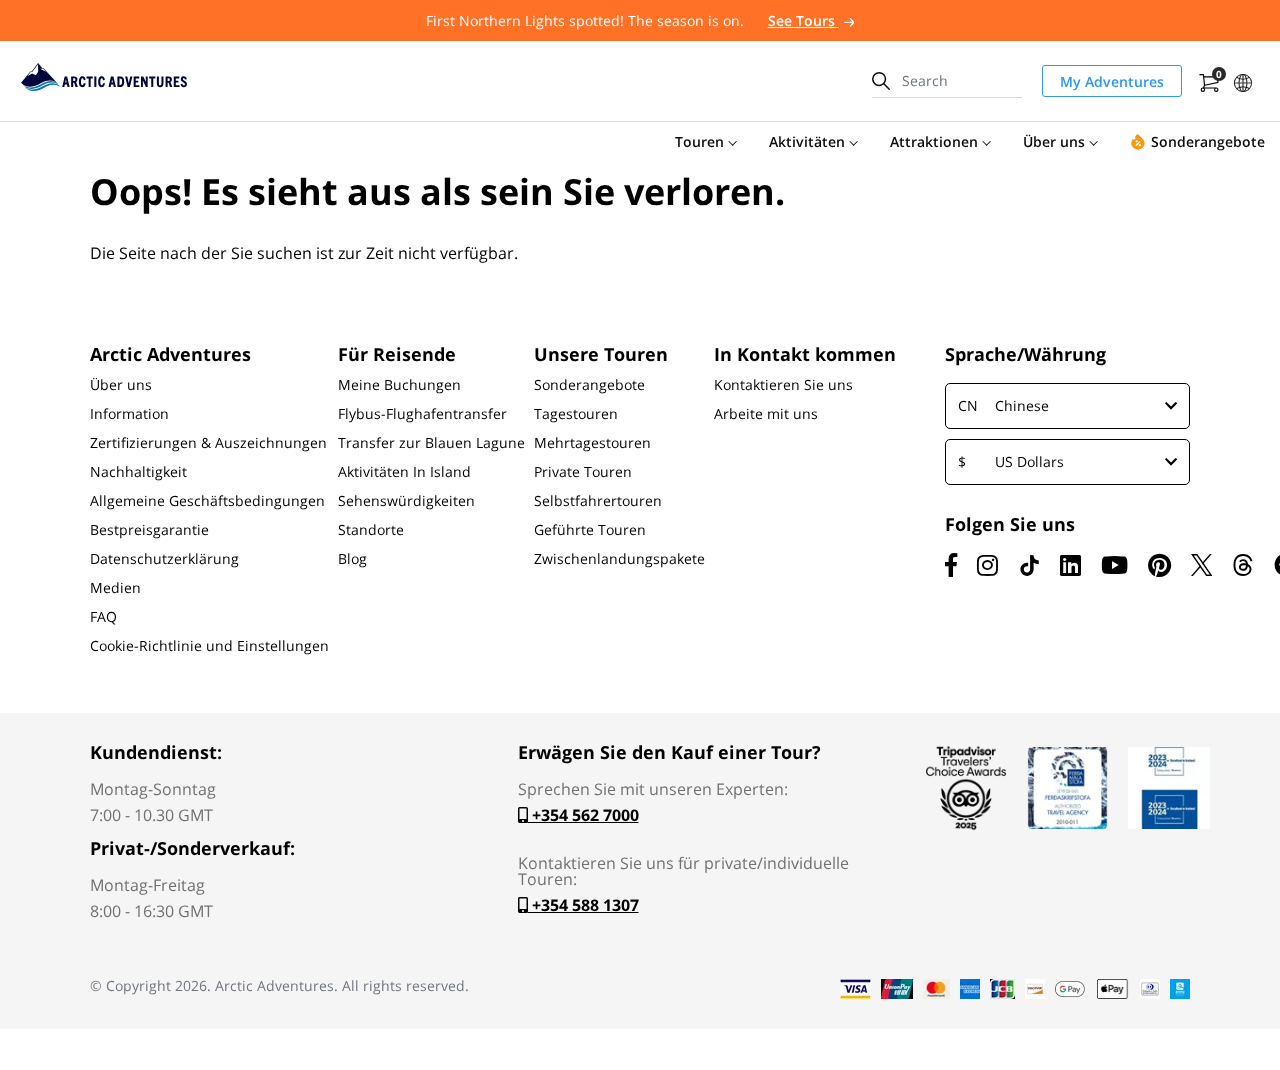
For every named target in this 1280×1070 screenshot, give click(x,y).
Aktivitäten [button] (807, 141)
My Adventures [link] (1112, 81)
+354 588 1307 (583, 905)
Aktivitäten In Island (404, 472)
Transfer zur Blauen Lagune (431, 443)
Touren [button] (699, 141)
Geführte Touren (590, 530)
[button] (1243, 80)
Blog (352, 559)
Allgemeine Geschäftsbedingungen (207, 501)
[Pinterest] (1159, 565)
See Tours (803, 20)
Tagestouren (576, 414)
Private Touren (583, 472)
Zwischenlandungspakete (619, 559)
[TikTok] (1029, 565)
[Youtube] (1114, 565)
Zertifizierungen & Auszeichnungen (208, 443)
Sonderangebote (589, 385)
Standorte (371, 530)
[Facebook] (951, 565)
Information (129, 414)
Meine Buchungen (399, 385)
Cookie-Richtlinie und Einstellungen (209, 646)
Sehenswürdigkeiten (406, 501)
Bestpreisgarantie (149, 530)
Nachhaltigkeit (138, 472)
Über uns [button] (1054, 141)
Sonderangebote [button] (1208, 141)
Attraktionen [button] (934, 141)
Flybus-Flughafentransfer (422, 414)
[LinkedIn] (1070, 565)
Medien (115, 588)
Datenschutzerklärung (164, 559)
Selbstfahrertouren (598, 501)
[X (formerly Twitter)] (1201, 565)
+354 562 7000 (583, 815)
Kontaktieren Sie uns (783, 385)
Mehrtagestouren (592, 443)
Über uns (121, 385)
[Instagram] (987, 565)
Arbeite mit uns (766, 414)
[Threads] (1243, 565)
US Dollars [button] (1011, 461)
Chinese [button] (1003, 405)
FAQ (103, 617)
